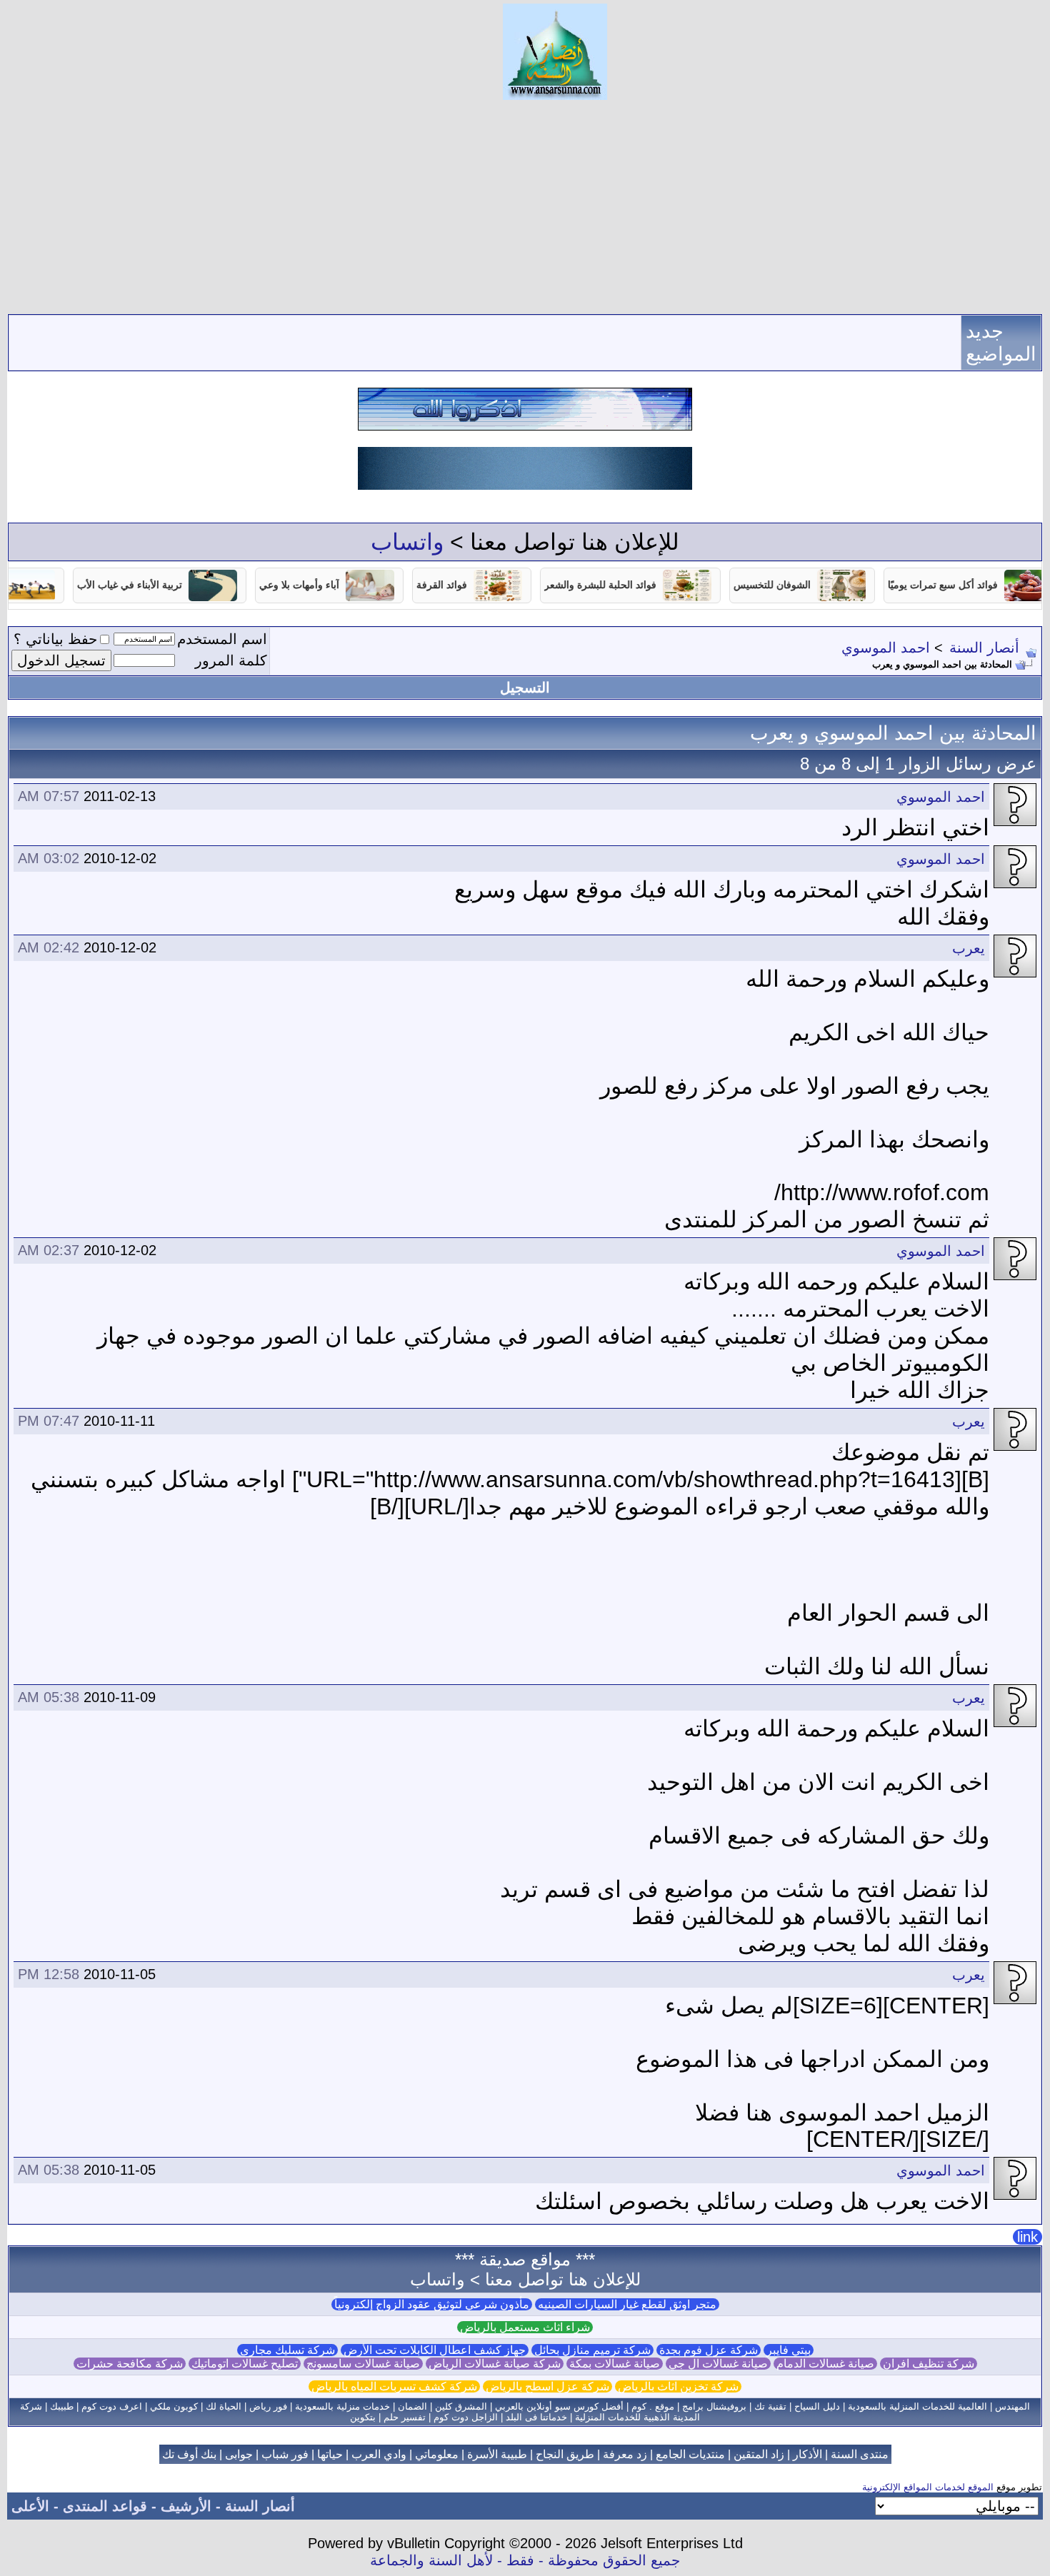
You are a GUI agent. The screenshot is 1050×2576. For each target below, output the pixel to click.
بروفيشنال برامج (714, 2406)
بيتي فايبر (789, 2350)
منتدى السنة (860, 2454)
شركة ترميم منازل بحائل (592, 2350)
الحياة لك (224, 2406)
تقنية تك (770, 2406)
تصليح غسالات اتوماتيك (245, 2364)
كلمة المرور (231, 660)
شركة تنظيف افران (929, 2364)
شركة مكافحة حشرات (130, 2364)
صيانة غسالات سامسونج (363, 2364)
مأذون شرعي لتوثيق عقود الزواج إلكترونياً (432, 2304)
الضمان (412, 2406)
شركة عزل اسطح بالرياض (547, 2386)
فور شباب (285, 2454)
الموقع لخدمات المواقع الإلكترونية (928, 2487)
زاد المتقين (759, 2454)
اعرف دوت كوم (112, 2406)
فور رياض (268, 2406)
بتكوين (363, 2417)
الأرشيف (186, 2506)
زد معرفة (625, 2454)
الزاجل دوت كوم (466, 2417)
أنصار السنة (984, 648)
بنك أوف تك (189, 2454)
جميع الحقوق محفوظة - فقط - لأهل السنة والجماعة (525, 2560)
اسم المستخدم (222, 639)
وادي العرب (379, 2454)
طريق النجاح (565, 2454)
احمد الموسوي (886, 648)
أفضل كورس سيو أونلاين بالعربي (559, 2406)
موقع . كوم (653, 2406)
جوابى (239, 2454)
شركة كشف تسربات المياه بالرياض (394, 2386)
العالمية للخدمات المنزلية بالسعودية (917, 2406)
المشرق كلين (461, 2406)
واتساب (407, 542)
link (1027, 2237)
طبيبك (62, 2406)
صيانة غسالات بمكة (615, 2364)
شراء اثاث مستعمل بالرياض (525, 2327)
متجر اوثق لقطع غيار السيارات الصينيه (627, 2304)
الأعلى (30, 2506)
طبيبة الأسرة (497, 2454)
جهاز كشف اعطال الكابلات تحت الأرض (435, 2350)
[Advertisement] (525, 207)
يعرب (969, 948)
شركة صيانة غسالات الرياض (495, 2364)
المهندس (1012, 2406)
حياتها (330, 2454)
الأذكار (807, 2454)
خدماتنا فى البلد (536, 2417)
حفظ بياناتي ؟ (55, 639)
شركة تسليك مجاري (287, 2350)
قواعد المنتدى (105, 2506)
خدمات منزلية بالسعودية (342, 2406)
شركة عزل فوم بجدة (709, 2350)
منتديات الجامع (690, 2454)
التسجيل (525, 688)
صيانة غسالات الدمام (825, 2364)
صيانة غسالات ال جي (718, 2364)
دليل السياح (817, 2406)
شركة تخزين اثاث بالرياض (678, 2386)
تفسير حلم (405, 2417)
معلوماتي (437, 2454)
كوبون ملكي (174, 2406)
